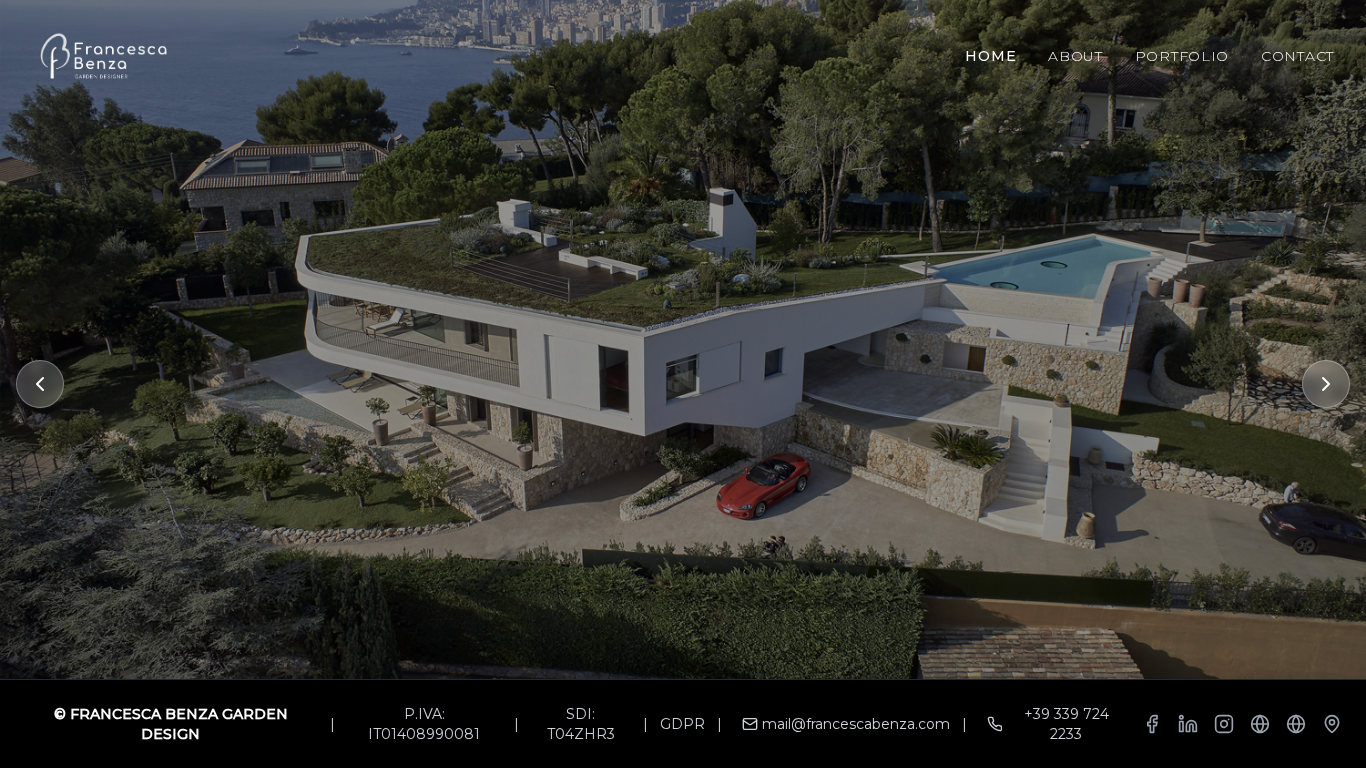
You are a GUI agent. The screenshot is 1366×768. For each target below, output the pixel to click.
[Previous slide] (40, 384)
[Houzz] (1296, 724)
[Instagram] (1224, 724)
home (990, 56)
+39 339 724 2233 (1066, 724)
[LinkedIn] (1188, 724)
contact (1297, 56)
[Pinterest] (1260, 724)
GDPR (682, 724)
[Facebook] (1152, 724)
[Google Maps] (1332, 724)
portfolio (1182, 56)
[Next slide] (1326, 384)
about (1075, 56)
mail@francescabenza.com (856, 724)
